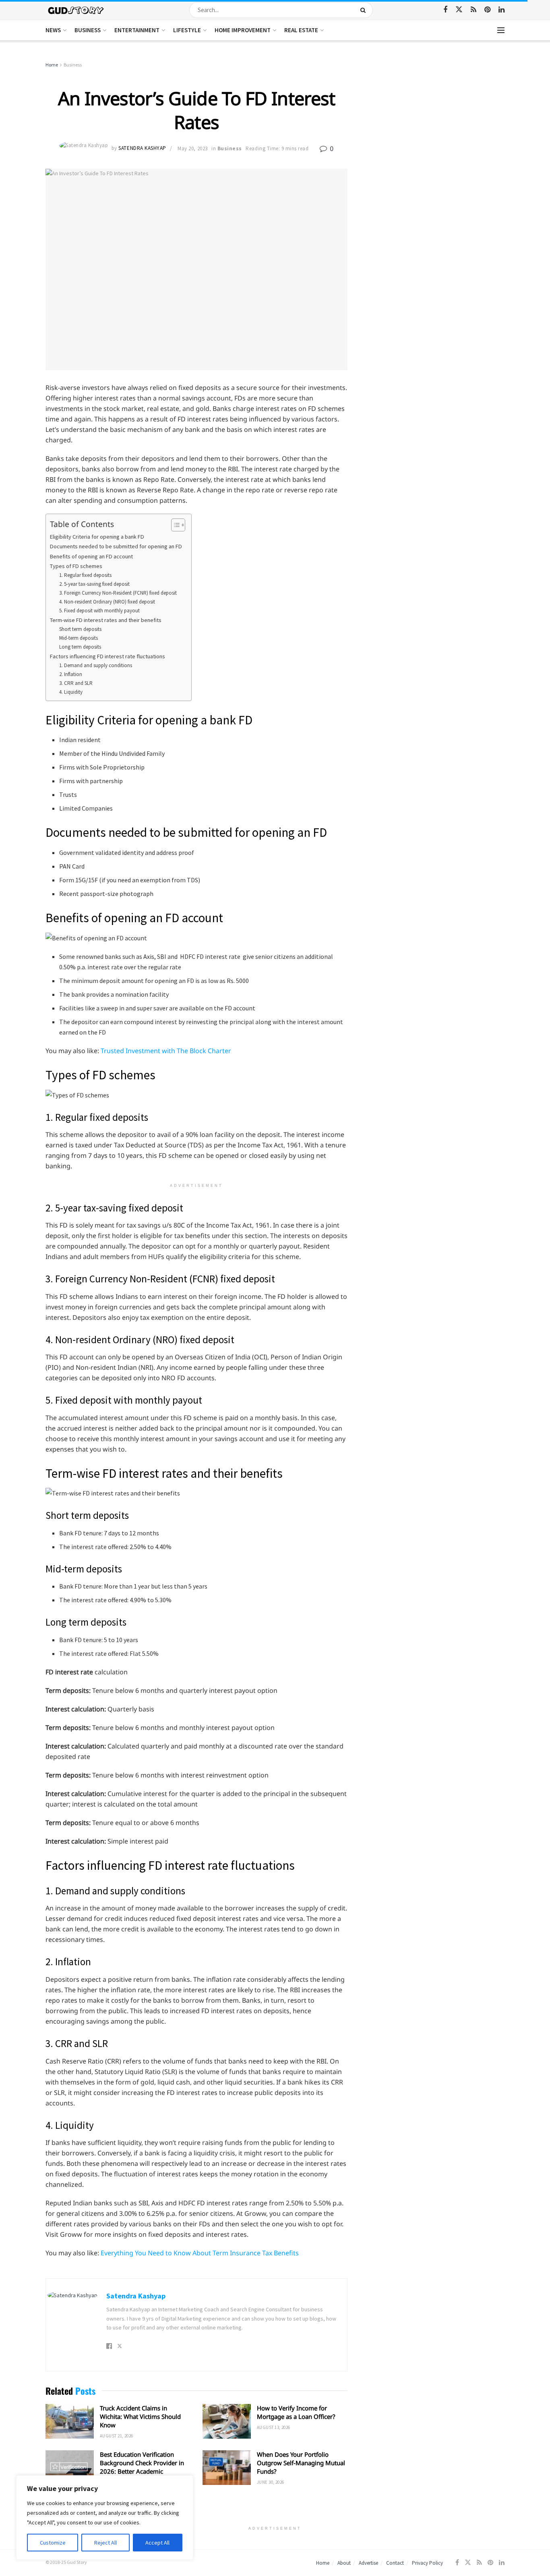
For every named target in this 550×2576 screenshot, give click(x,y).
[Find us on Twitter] (459, 10)
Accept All (157, 2543)
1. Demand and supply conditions (96, 665)
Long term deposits (80, 647)
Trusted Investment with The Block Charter (166, 1051)
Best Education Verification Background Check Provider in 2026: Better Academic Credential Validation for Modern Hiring (142, 2471)
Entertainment (137, 30)
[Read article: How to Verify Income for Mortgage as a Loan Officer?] (227, 2421)
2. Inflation (71, 674)
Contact (395, 2563)
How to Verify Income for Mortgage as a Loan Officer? (296, 2412)
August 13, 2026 (274, 2427)
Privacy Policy (427, 2563)
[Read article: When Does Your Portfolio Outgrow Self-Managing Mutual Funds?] (227, 2468)
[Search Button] (365, 10)
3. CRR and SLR (76, 683)
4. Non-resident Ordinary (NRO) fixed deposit (107, 602)
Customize (53, 2543)
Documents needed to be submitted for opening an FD (117, 546)
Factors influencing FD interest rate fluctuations (108, 656)
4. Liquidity (71, 692)
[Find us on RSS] (473, 10)
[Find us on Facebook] (445, 10)
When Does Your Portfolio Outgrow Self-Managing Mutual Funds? (301, 2463)
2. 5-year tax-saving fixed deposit (94, 584)
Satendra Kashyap (142, 148)
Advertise (368, 2563)
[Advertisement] (435, 121)
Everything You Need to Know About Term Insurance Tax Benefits (200, 2253)
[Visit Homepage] (76, 10)
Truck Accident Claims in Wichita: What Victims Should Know (140, 2416)
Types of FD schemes (76, 566)
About (344, 2563)
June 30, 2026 (271, 2482)
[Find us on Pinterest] (487, 10)
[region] (105, 2518)
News (53, 30)
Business (88, 30)
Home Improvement (243, 30)
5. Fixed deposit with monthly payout (99, 611)
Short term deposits (81, 629)
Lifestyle (187, 30)
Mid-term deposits (79, 638)
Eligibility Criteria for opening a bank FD (97, 537)
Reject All (105, 2543)
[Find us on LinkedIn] (501, 10)
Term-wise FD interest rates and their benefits (106, 620)
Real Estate (301, 30)
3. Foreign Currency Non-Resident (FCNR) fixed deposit (118, 593)
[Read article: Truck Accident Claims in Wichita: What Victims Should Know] (70, 2421)
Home (52, 65)
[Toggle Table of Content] (174, 525)
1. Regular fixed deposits (85, 575)
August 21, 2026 (117, 2436)
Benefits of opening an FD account (92, 556)
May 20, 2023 (192, 148)
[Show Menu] (501, 30)
